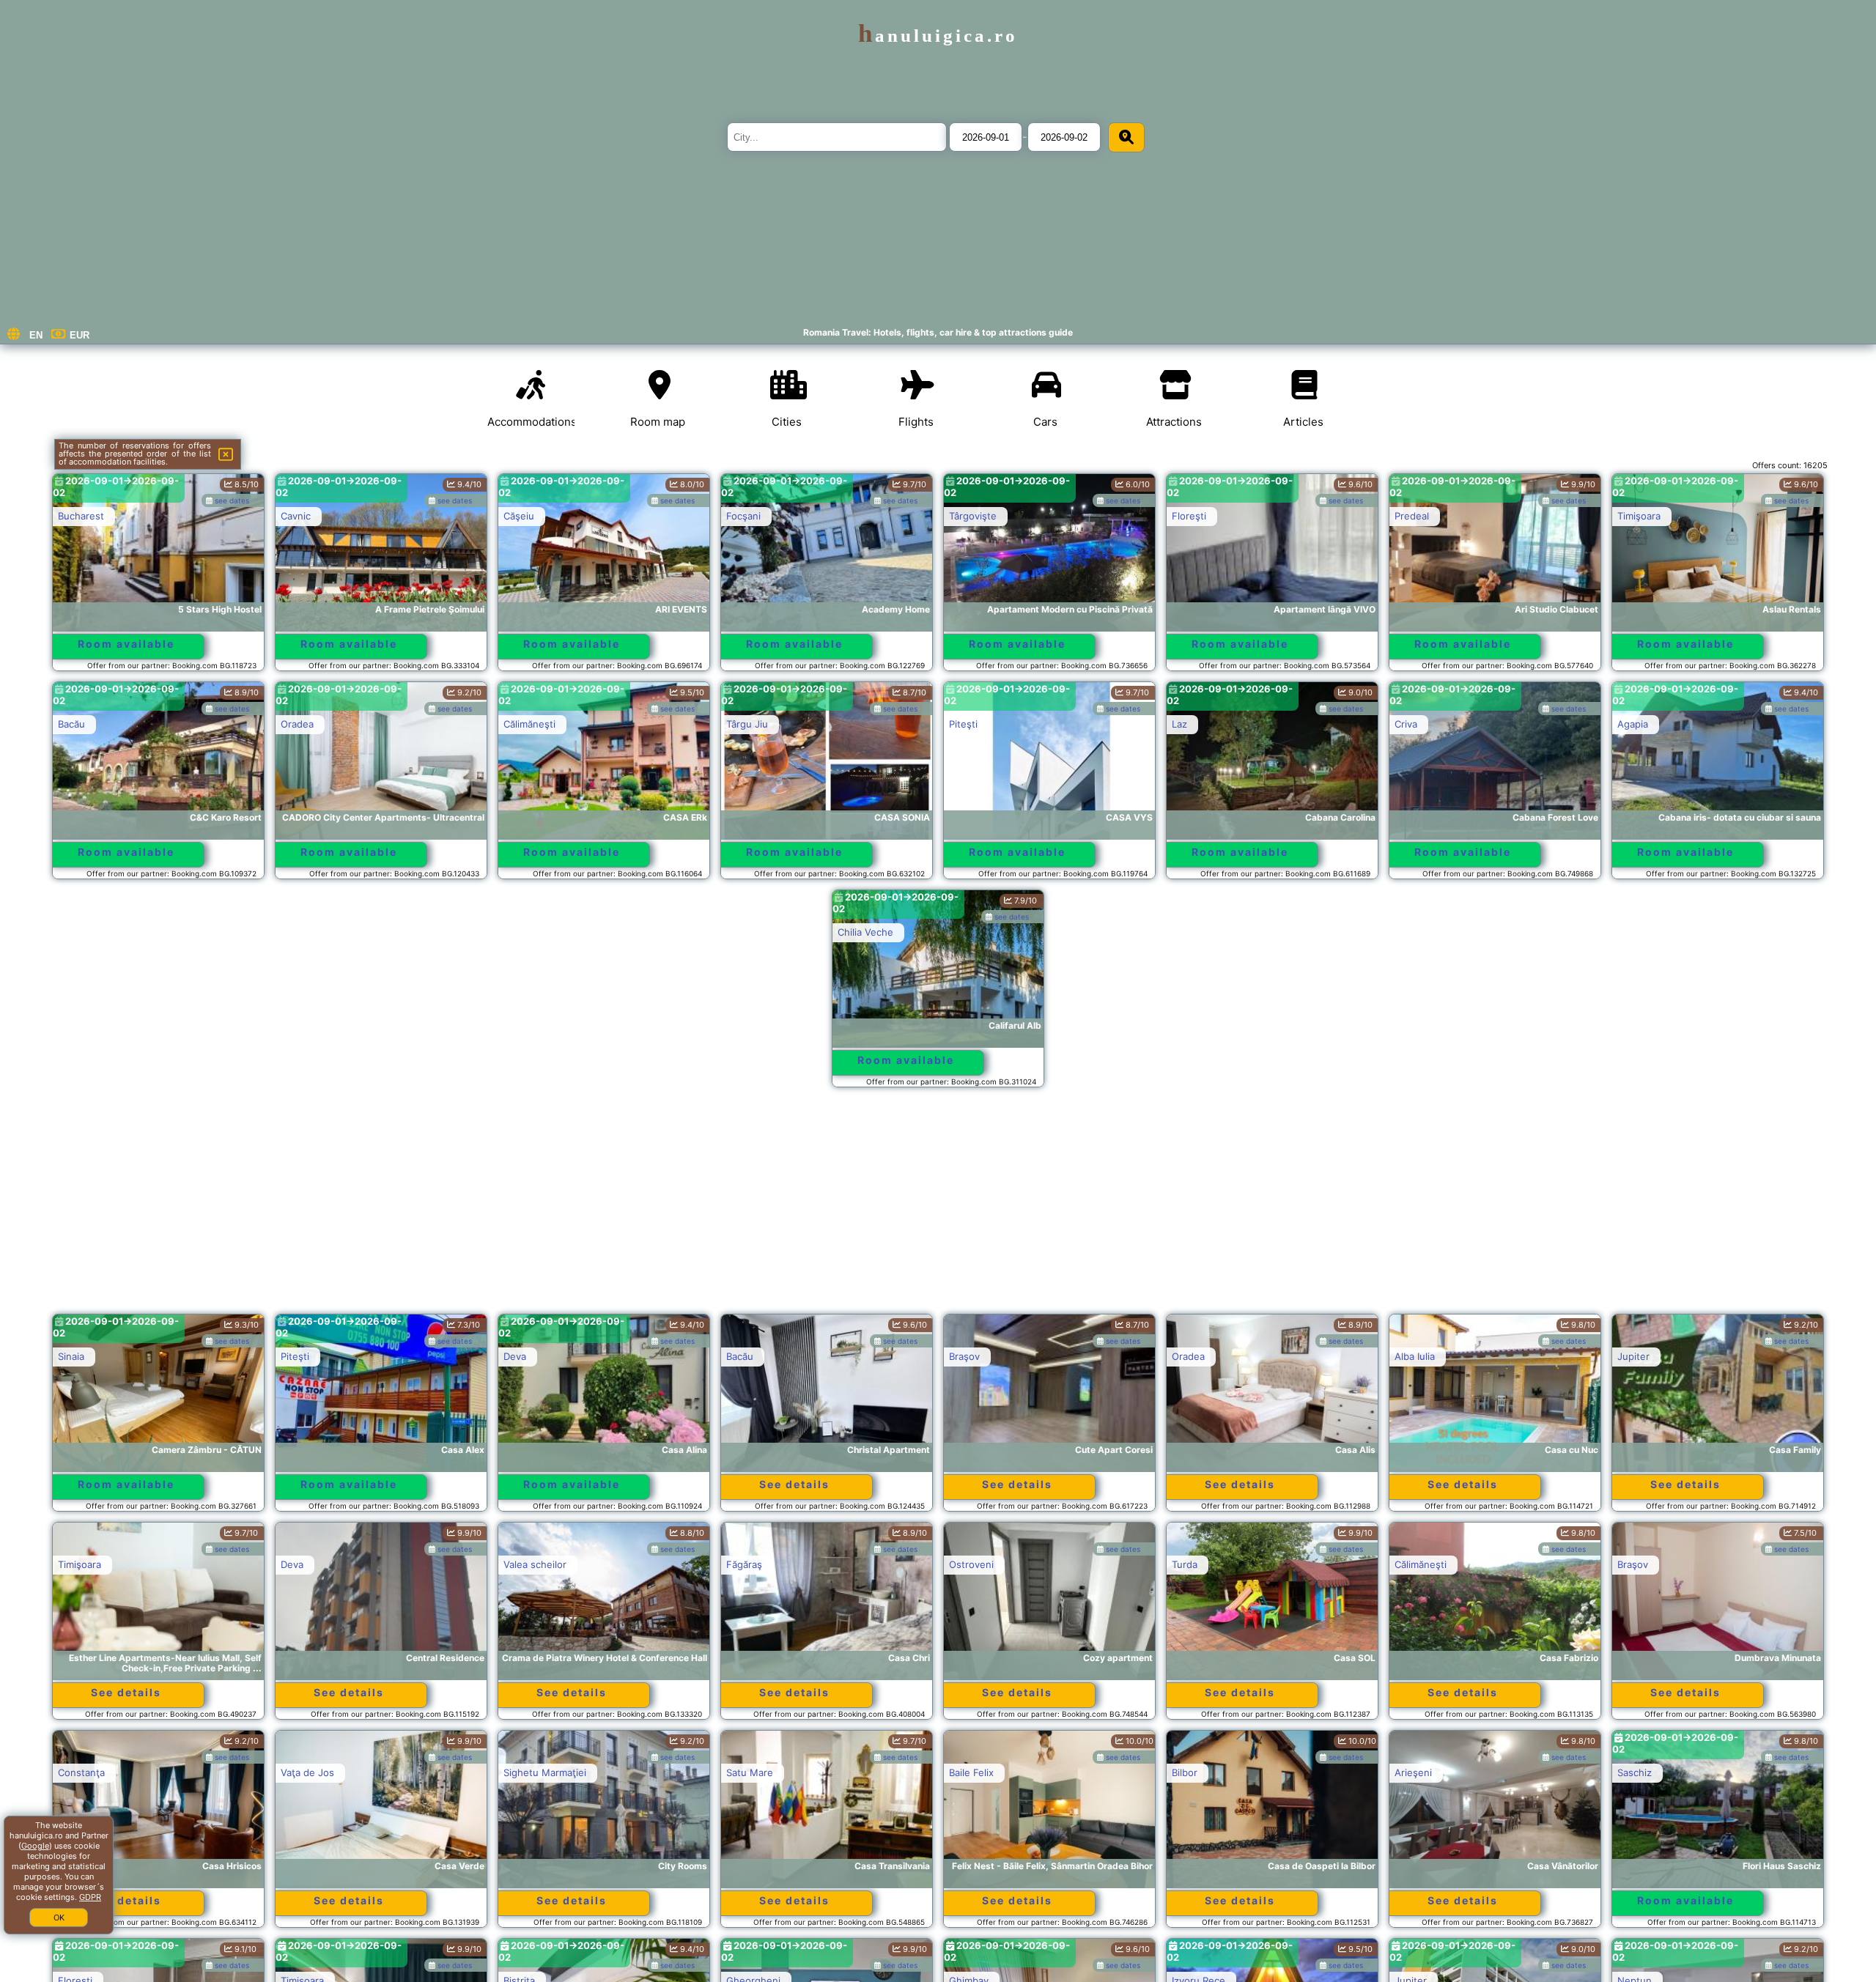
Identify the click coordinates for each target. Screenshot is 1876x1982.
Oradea (297, 724)
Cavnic (296, 516)
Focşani (743, 516)
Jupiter (1633, 1356)
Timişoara (1639, 516)
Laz (1179, 724)
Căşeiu (519, 516)
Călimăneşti (529, 724)
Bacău (71, 724)
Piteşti (963, 724)
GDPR (90, 1897)
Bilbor (1185, 1772)
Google (35, 1846)
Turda (1185, 1564)
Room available (126, 644)
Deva (515, 1356)
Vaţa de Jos (307, 1772)
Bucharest (81, 516)
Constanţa (81, 1772)
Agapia (1633, 724)
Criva (1406, 724)
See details (794, 1484)
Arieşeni (1413, 1772)
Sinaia (71, 1356)
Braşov (964, 1356)
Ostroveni (971, 1564)
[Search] (1126, 137)
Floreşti (1189, 516)
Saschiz (1635, 1772)
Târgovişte (973, 516)
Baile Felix (971, 1772)
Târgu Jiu (747, 724)
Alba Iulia (1415, 1356)
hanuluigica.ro (938, 36)
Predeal (1412, 516)
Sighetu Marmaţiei (545, 1772)
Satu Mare (750, 1772)
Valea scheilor (535, 1564)
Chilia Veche (865, 932)
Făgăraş (744, 1564)
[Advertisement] (938, 1208)
